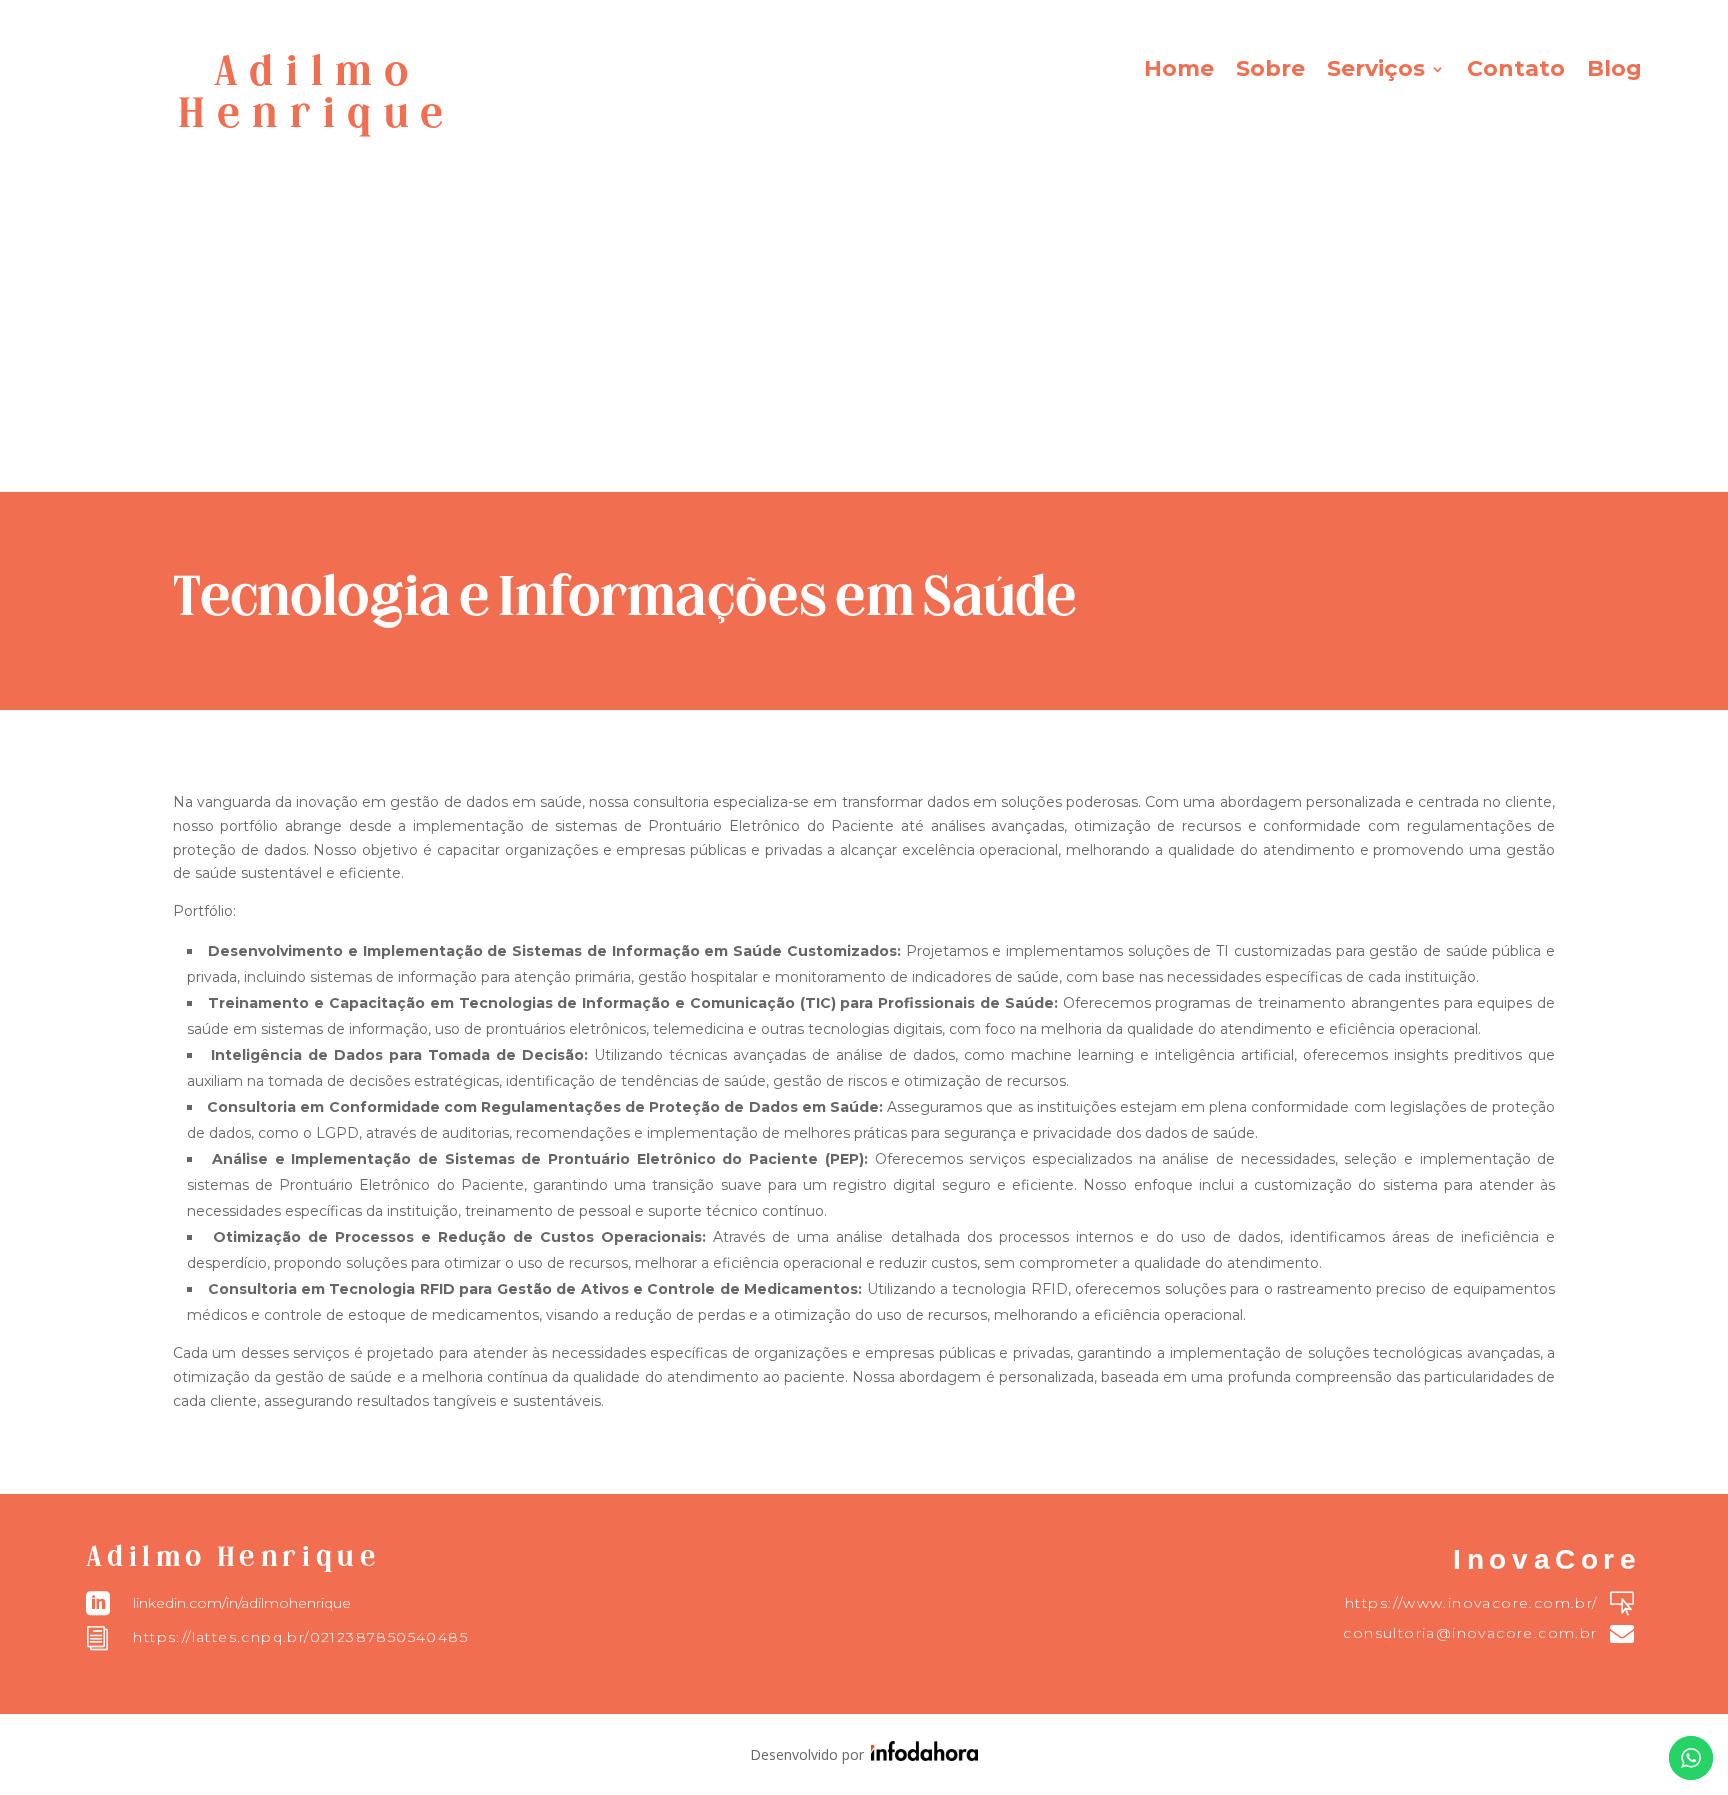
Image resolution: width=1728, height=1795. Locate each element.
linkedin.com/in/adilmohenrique (242, 1603)
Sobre (1270, 72)
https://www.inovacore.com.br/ (1471, 1603)
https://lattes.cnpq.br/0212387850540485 (300, 1637)
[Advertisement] (864, 342)
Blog (1614, 72)
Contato (1516, 72)
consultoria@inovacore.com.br (1470, 1633)
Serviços (1376, 72)
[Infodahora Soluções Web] (921, 1755)
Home (1179, 72)
